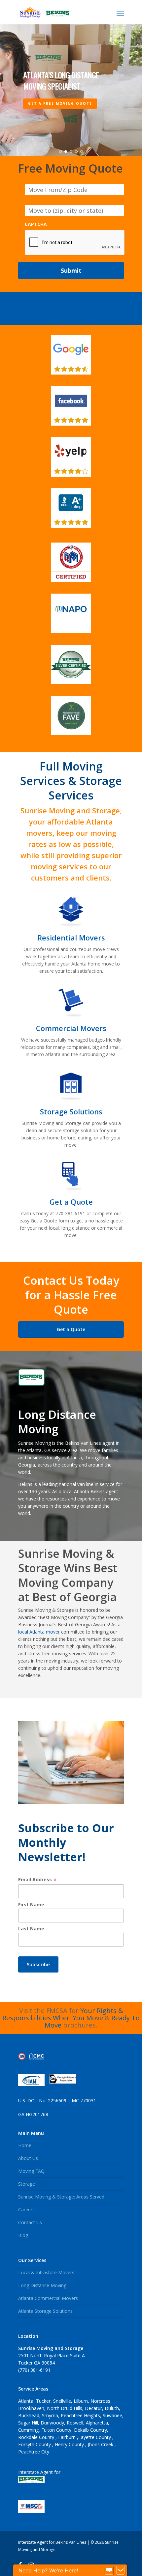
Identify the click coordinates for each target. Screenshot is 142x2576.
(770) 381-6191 (34, 2370)
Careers (26, 2210)
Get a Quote (71, 1202)
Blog (23, 2235)
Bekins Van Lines (83, 1443)
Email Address (38, 1879)
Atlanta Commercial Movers (48, 2298)
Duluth (112, 2408)
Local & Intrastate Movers (46, 2272)
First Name (31, 1904)
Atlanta (26, 2401)
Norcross (100, 2401)
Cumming (28, 2430)
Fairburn (68, 2437)
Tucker (43, 2401)
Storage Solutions (71, 1111)
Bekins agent (104, 1491)
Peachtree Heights (80, 2415)
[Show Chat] (109, 2570)
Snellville (62, 2401)
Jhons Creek (101, 2444)
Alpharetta (97, 2423)
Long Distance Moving (42, 2285)
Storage (27, 2184)
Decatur (93, 2408)
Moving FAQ (31, 2171)
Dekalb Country (90, 2430)
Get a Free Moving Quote (60, 103)
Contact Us (30, 2222)
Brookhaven (31, 2408)
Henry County (70, 2444)
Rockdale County (37, 2437)
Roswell (75, 2423)
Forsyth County (35, 2444)
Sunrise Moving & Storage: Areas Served (61, 2197)
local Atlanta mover (39, 1632)
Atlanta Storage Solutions (45, 2311)
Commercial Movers (71, 1028)
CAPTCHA (36, 224)
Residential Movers (71, 938)
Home (25, 2145)
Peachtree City (34, 2452)
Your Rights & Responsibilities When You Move (63, 2014)
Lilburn (81, 2401)
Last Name (31, 1929)
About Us (28, 2158)
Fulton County (56, 2430)
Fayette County (95, 2437)
